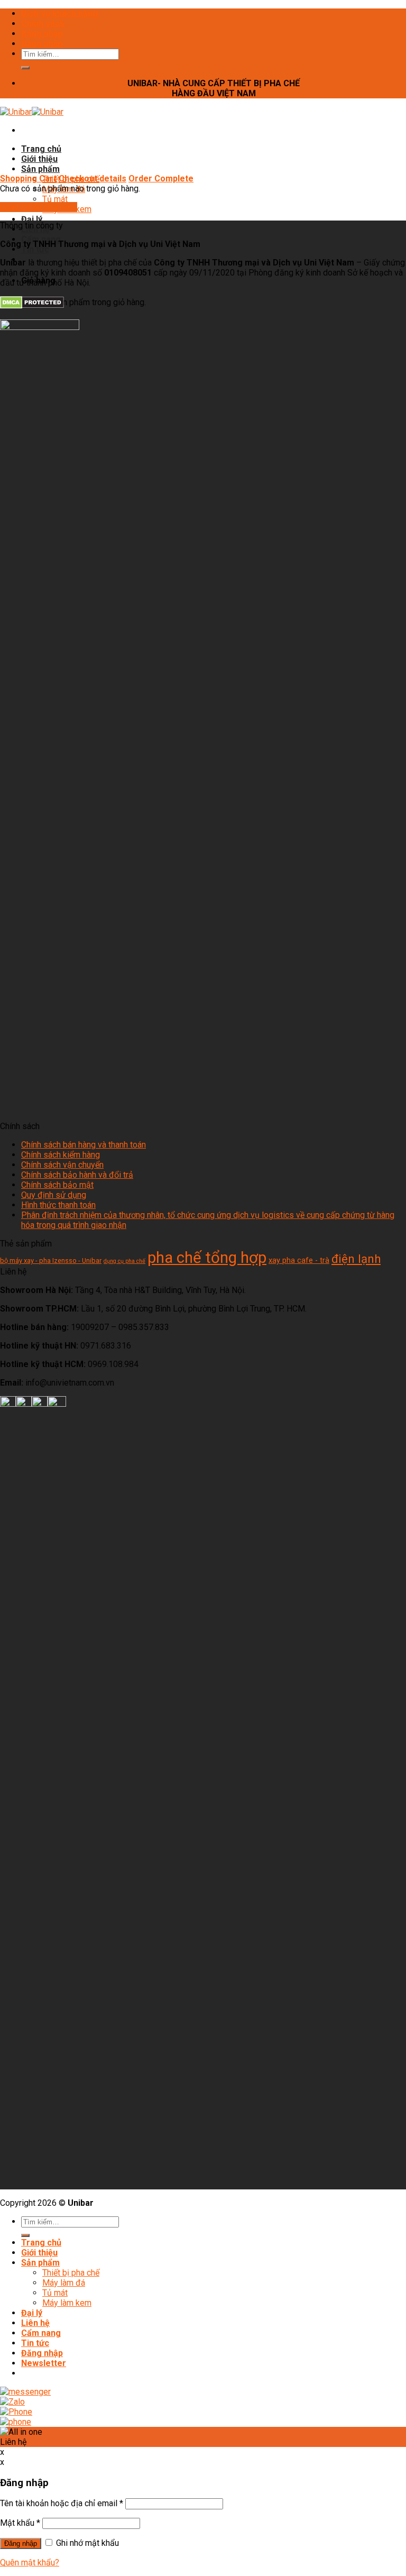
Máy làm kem (67, 2303)
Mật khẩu (20, 2523)
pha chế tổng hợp (207, 1258)
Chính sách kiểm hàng (61, 1155)
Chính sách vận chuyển (62, 1165)
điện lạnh (356, 1259)
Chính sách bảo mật (57, 1185)
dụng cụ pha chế (124, 1261)
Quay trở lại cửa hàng (39, 207)
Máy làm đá (64, 2283)
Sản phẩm (40, 169)
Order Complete (161, 178)
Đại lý (32, 219)
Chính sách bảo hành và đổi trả (77, 1175)
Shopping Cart (28, 178)
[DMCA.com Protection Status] (32, 306)
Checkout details (93, 178)
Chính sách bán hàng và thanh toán (84, 1145)
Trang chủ (41, 149)
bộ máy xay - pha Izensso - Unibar (51, 1261)
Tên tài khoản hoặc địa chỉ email (62, 2503)
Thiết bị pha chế (71, 2273)
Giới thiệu (39, 159)
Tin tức (35, 249)
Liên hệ (35, 2323)
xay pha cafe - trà (299, 1261)
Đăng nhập (42, 34)
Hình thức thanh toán (58, 1205)
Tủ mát (55, 199)
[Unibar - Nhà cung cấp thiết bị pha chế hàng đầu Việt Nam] (32, 112)
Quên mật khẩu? (30, 2563)
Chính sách (43, 24)
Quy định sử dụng (54, 1195)
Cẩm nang (41, 2333)
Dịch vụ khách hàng (59, 13)
